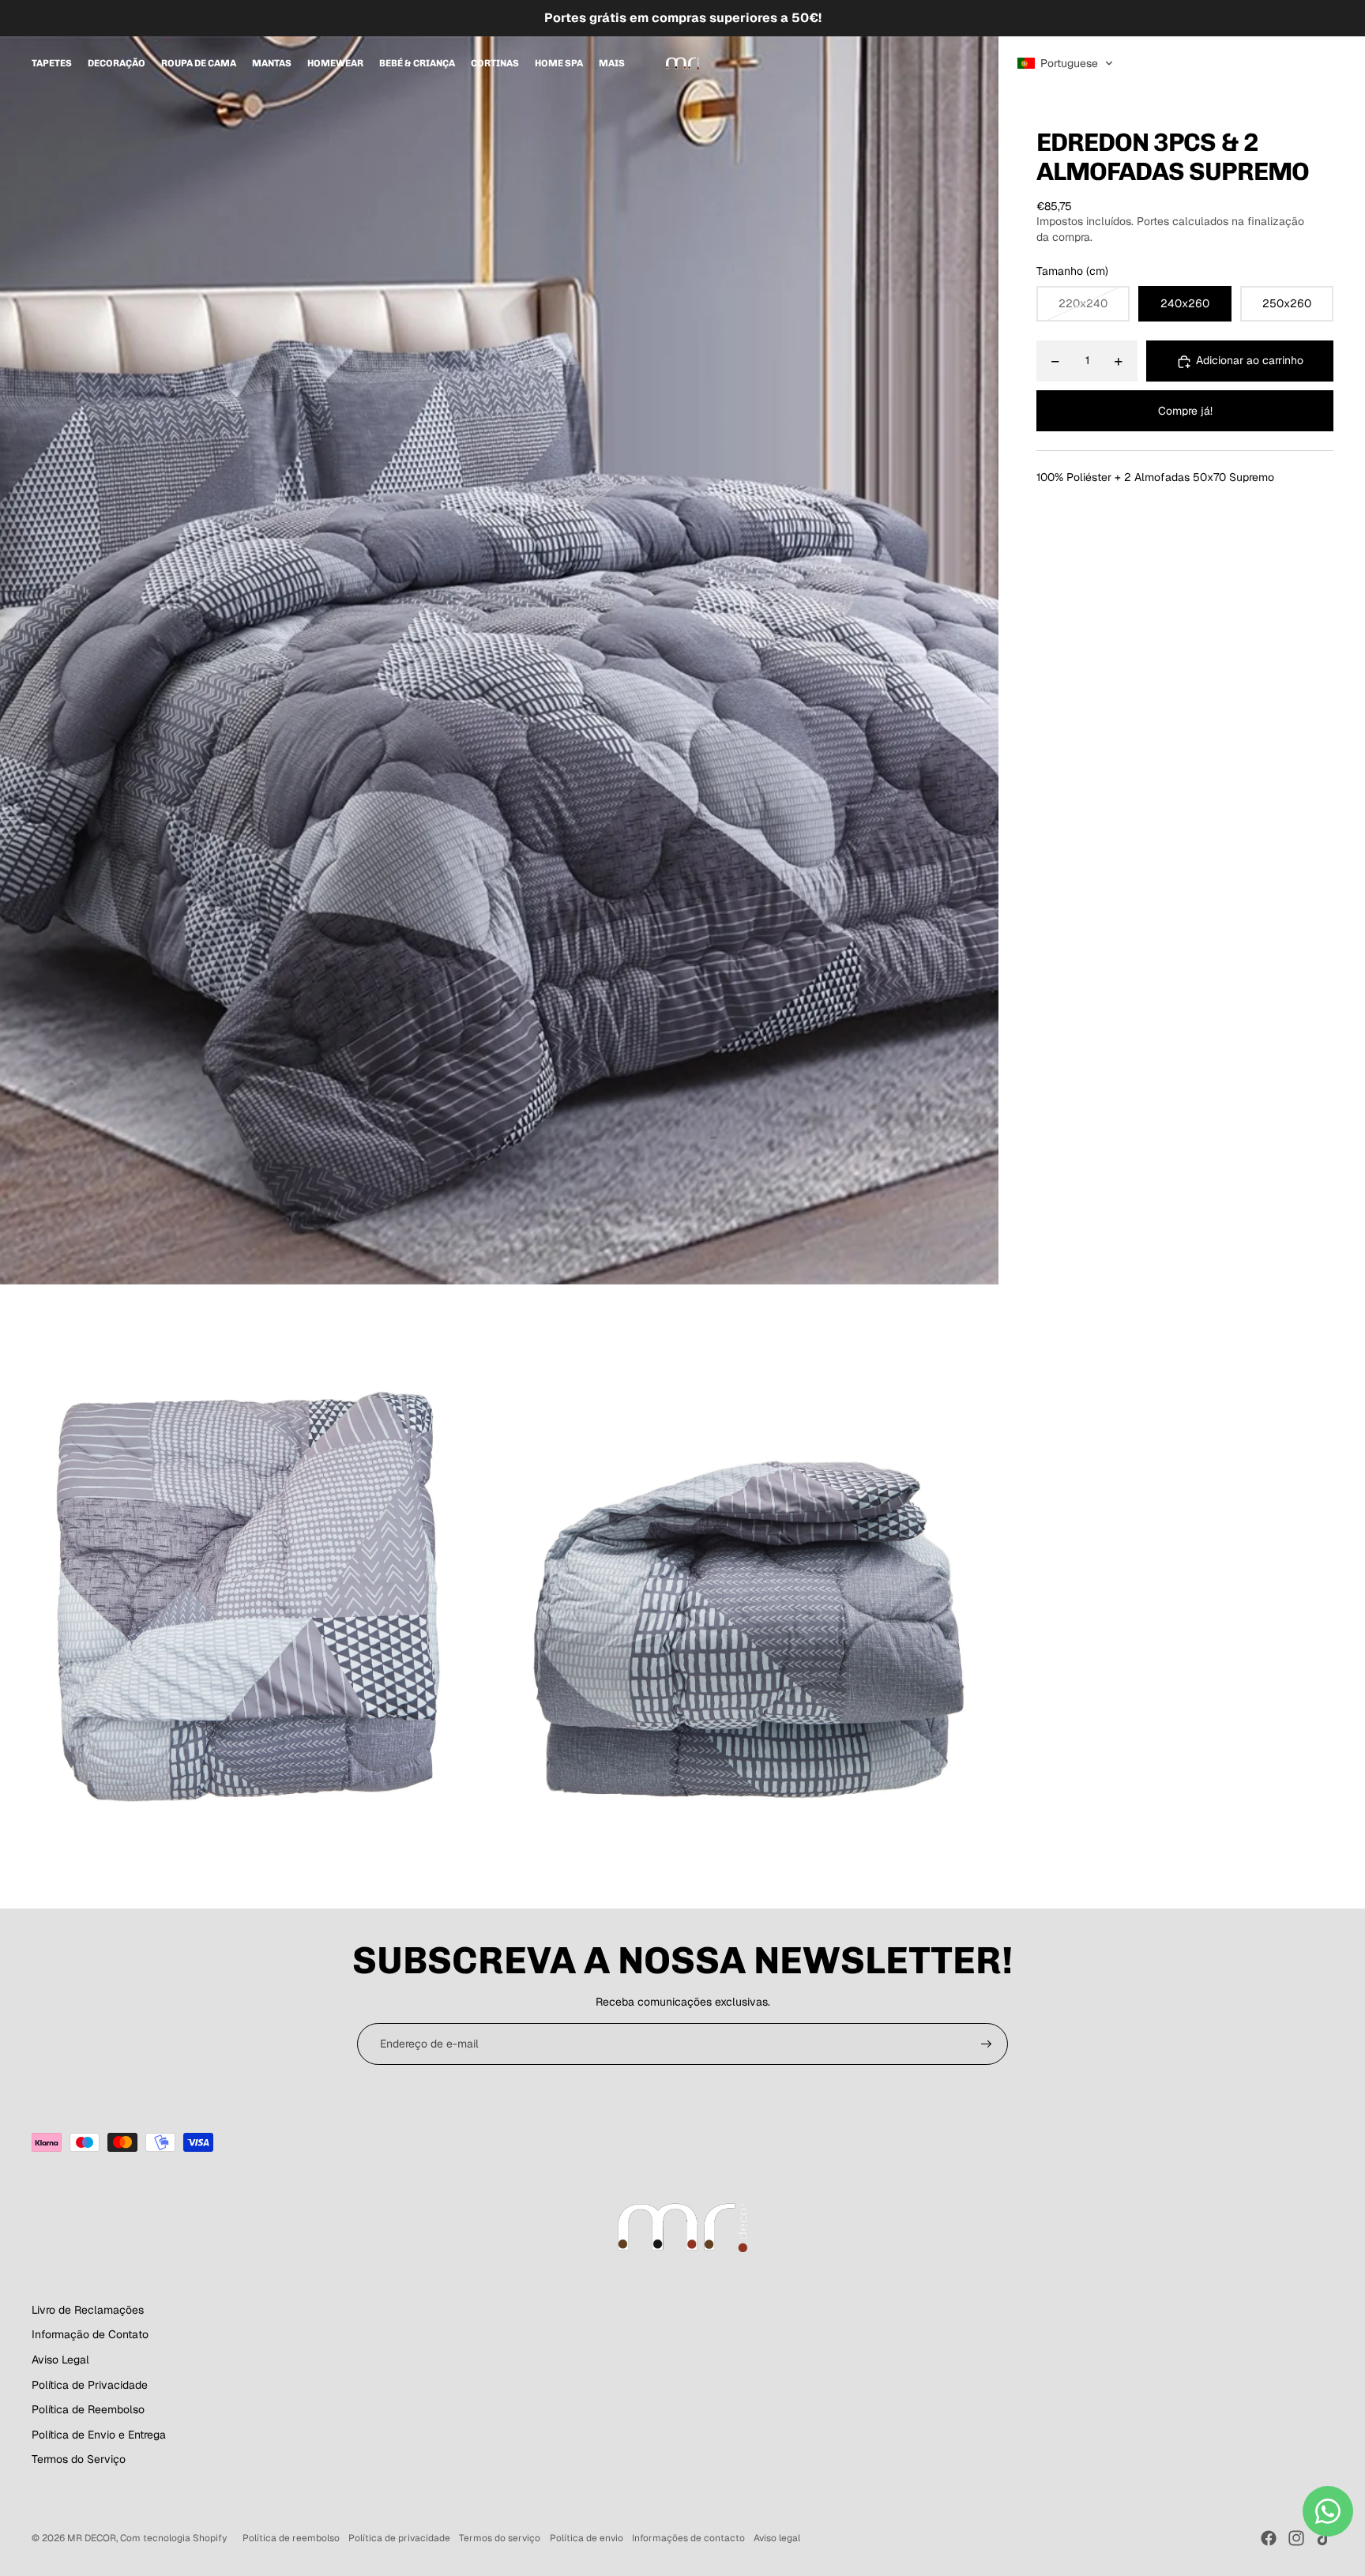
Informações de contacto (688, 2538)
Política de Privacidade (90, 2385)
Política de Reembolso (88, 2409)
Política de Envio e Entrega (99, 2435)
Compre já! (1185, 411)
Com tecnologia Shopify (173, 2538)
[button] (1065, 63)
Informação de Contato (90, 2334)
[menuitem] (52, 63)
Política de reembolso (291, 2538)
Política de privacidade (399, 2538)
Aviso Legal (60, 2360)
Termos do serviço (500, 2538)
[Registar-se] (987, 2044)
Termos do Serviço (79, 2459)
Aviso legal (777, 2538)
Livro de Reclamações (88, 2310)
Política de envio (587, 2538)
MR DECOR (92, 2538)
